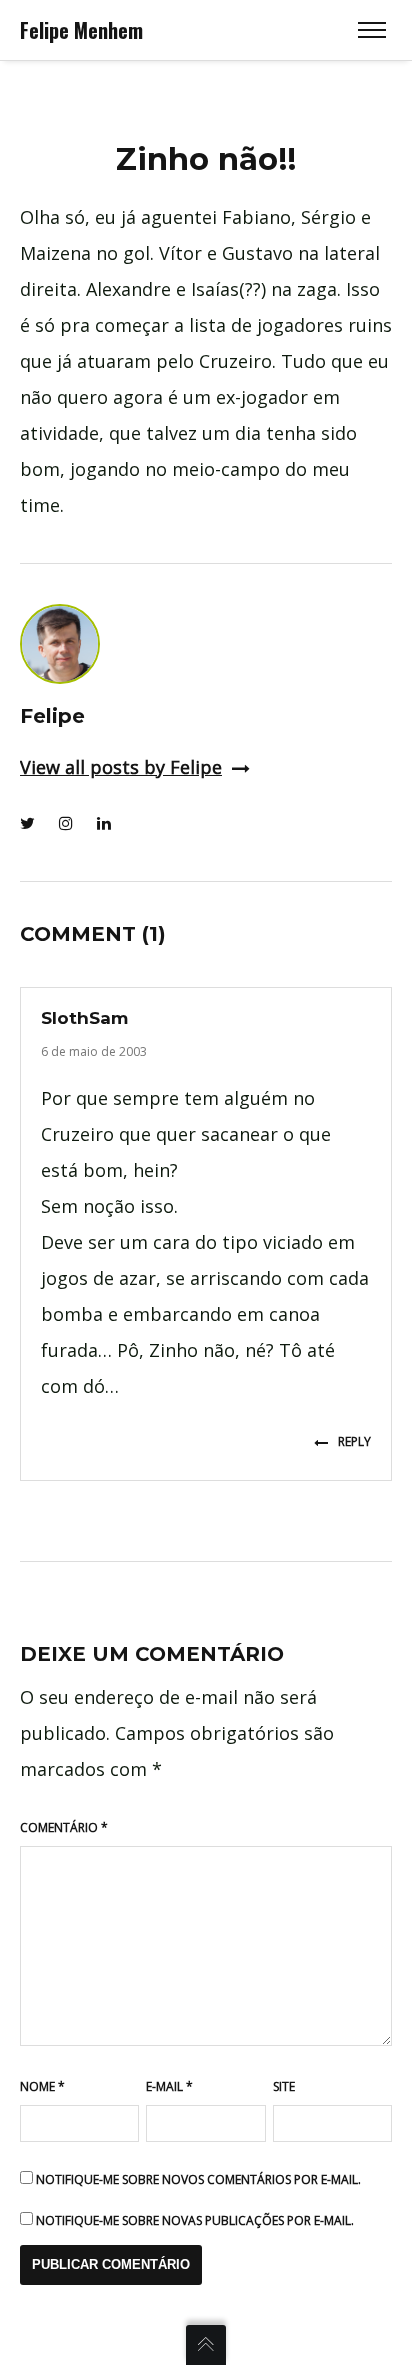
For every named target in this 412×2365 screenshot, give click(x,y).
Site (284, 2086)
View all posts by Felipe (121, 767)
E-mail (169, 2086)
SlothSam (84, 1018)
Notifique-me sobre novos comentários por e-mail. (198, 2179)
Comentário (64, 1827)
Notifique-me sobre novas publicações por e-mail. (195, 2220)
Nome (42, 2086)
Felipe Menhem (81, 30)
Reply (354, 1441)
